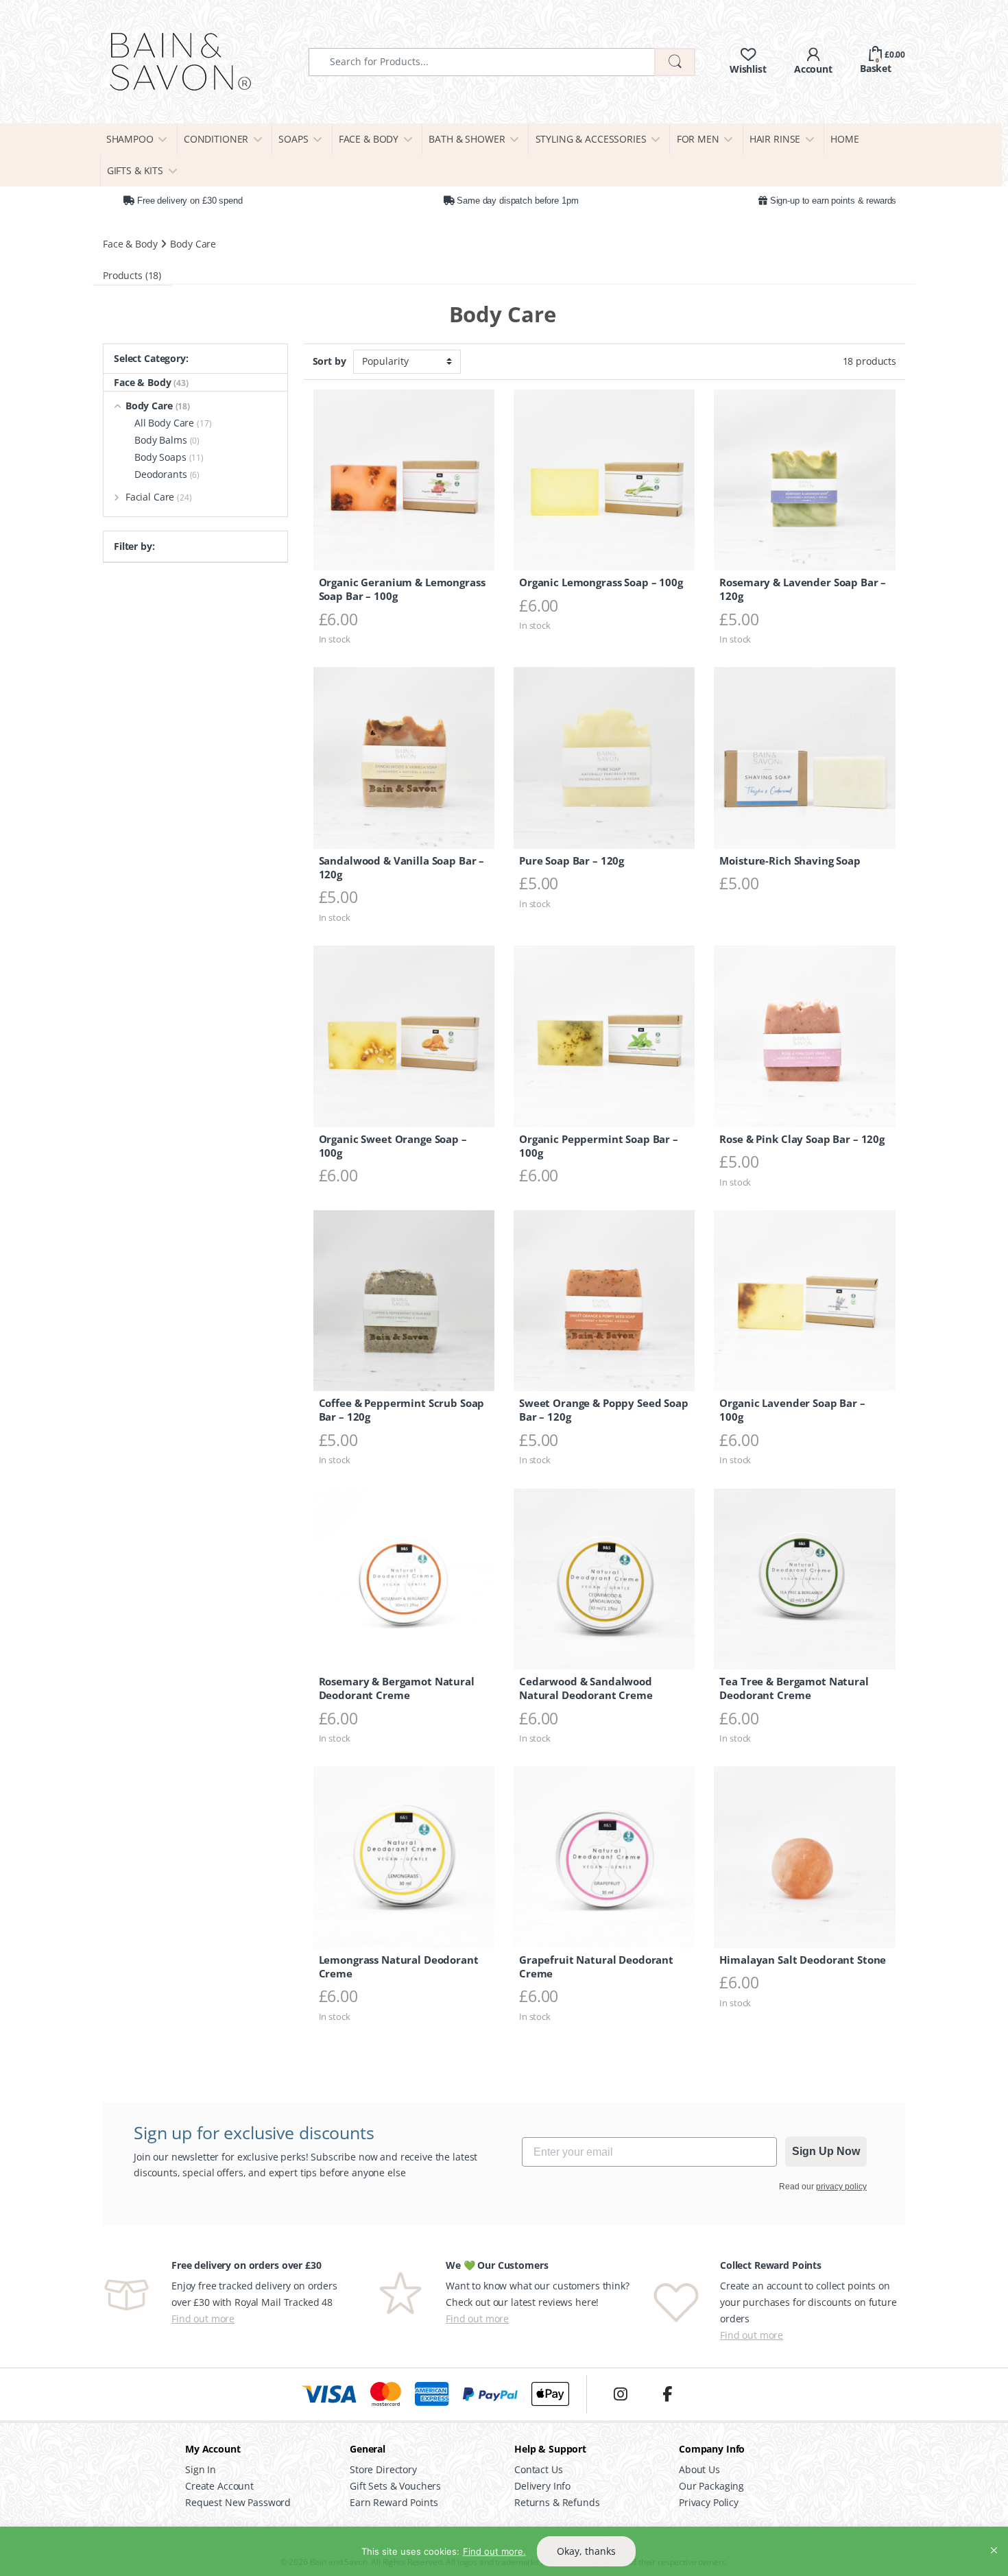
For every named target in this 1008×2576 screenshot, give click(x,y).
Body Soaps (169, 457)
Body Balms (167, 440)
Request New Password (238, 2502)
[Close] (994, 2538)
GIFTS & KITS (135, 170)
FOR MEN (698, 139)
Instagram (621, 2394)
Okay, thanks (586, 2551)
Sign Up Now (826, 2151)
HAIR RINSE (775, 139)
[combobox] (482, 62)
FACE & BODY (369, 139)
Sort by (329, 361)
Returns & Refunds (557, 2502)
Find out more (203, 2319)
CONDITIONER (216, 139)
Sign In (201, 2469)
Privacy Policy (709, 2502)
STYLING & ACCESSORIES (591, 139)
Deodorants (167, 474)
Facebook (667, 2394)
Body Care (158, 406)
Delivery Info (542, 2486)
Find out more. (494, 2551)
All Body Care (173, 423)
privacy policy (841, 2187)
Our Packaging (711, 2486)
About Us (699, 2469)
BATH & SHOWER (467, 139)
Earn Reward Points (394, 2502)
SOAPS (293, 139)
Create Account (219, 2486)
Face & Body (130, 244)
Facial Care (159, 497)
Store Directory (383, 2469)
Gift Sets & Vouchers (395, 2486)
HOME (844, 139)
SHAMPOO (130, 139)
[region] (504, 2551)
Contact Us (539, 2469)
